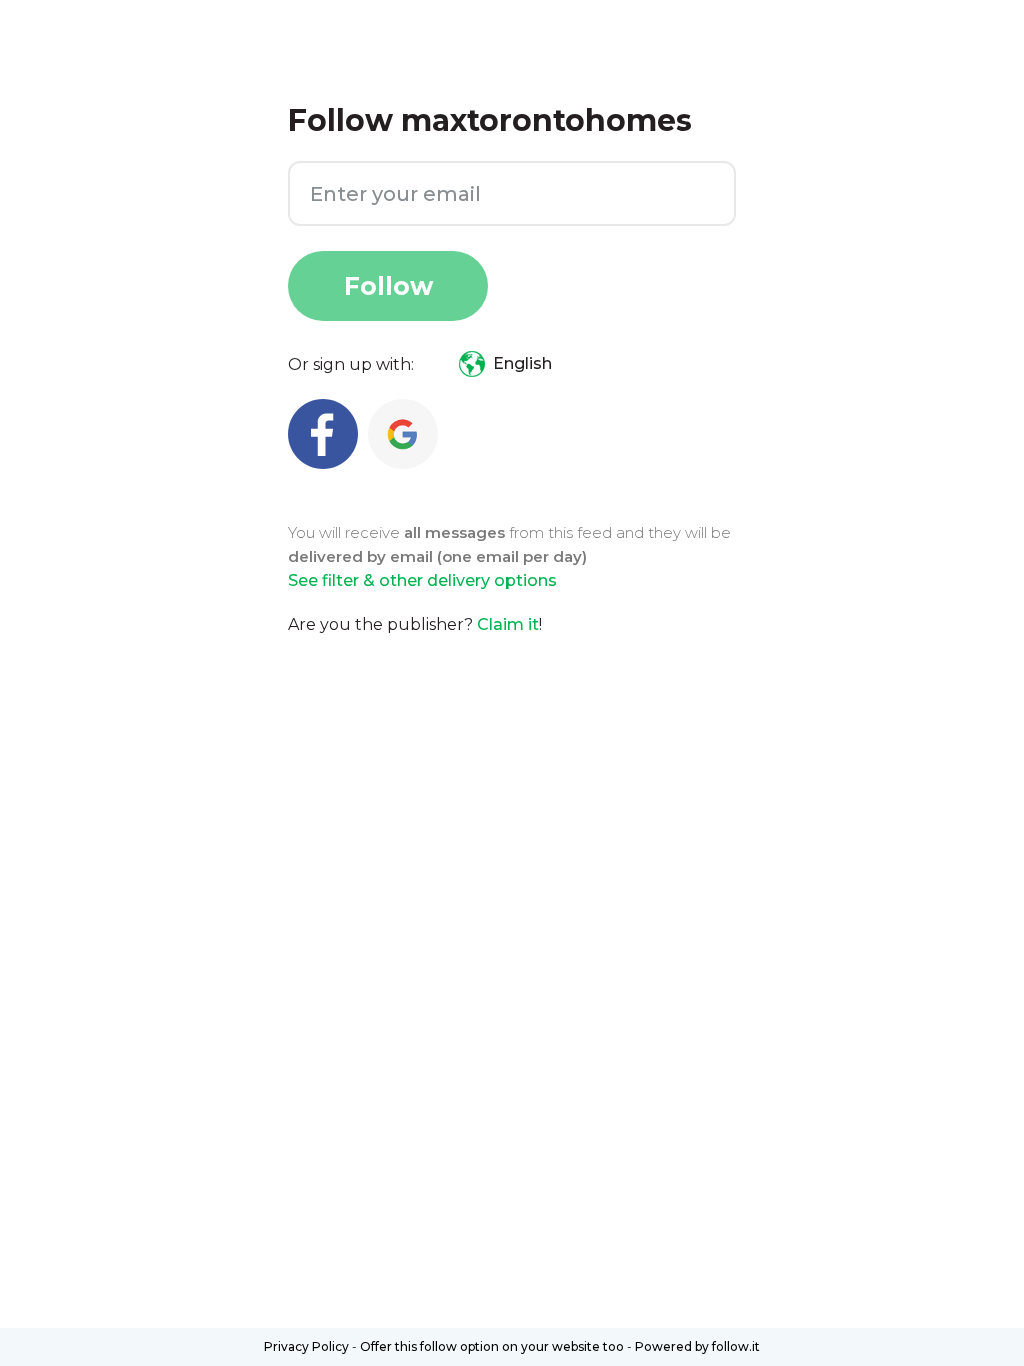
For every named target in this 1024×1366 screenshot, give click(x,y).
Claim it (508, 624)
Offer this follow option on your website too (492, 1346)
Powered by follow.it (697, 1346)
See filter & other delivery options (422, 580)
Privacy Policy (306, 1346)
